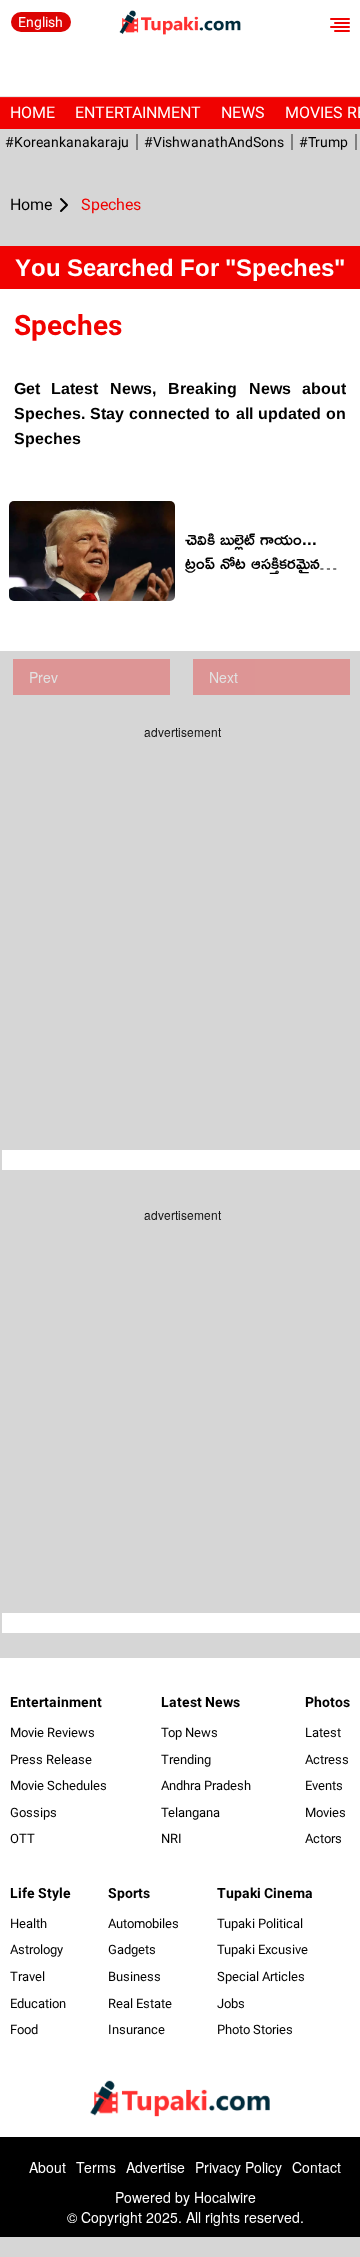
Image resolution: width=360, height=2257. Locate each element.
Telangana (190, 1812)
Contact (316, 2167)
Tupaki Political (260, 1923)
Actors (323, 1838)
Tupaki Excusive (262, 1949)
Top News (189, 1732)
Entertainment (138, 112)
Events (324, 1785)
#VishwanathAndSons (214, 142)
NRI (171, 1838)
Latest (323, 1732)
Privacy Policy (238, 2167)
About (47, 2167)
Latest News (200, 1702)
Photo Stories (255, 2029)
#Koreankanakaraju (67, 142)
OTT (22, 1838)
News (243, 112)
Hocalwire (225, 2197)
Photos (327, 1702)
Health (28, 1923)
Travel (27, 1976)
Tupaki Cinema (265, 1893)
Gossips (33, 1812)
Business (134, 1976)
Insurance (136, 2029)
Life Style (40, 1893)
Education (38, 2003)
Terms (96, 2167)
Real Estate (140, 2003)
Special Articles (261, 1976)
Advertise (155, 2167)
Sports (129, 1893)
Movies (325, 1812)
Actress (327, 1759)
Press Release (51, 1759)
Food (24, 2029)
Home (32, 112)
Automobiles (143, 1923)
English (40, 22)
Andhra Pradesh (206, 1785)
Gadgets (132, 1949)
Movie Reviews (52, 1732)
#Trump (323, 142)
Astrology (36, 1949)
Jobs (231, 2003)
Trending (186, 1759)
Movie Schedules (58, 1785)
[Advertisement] (180, 930)
